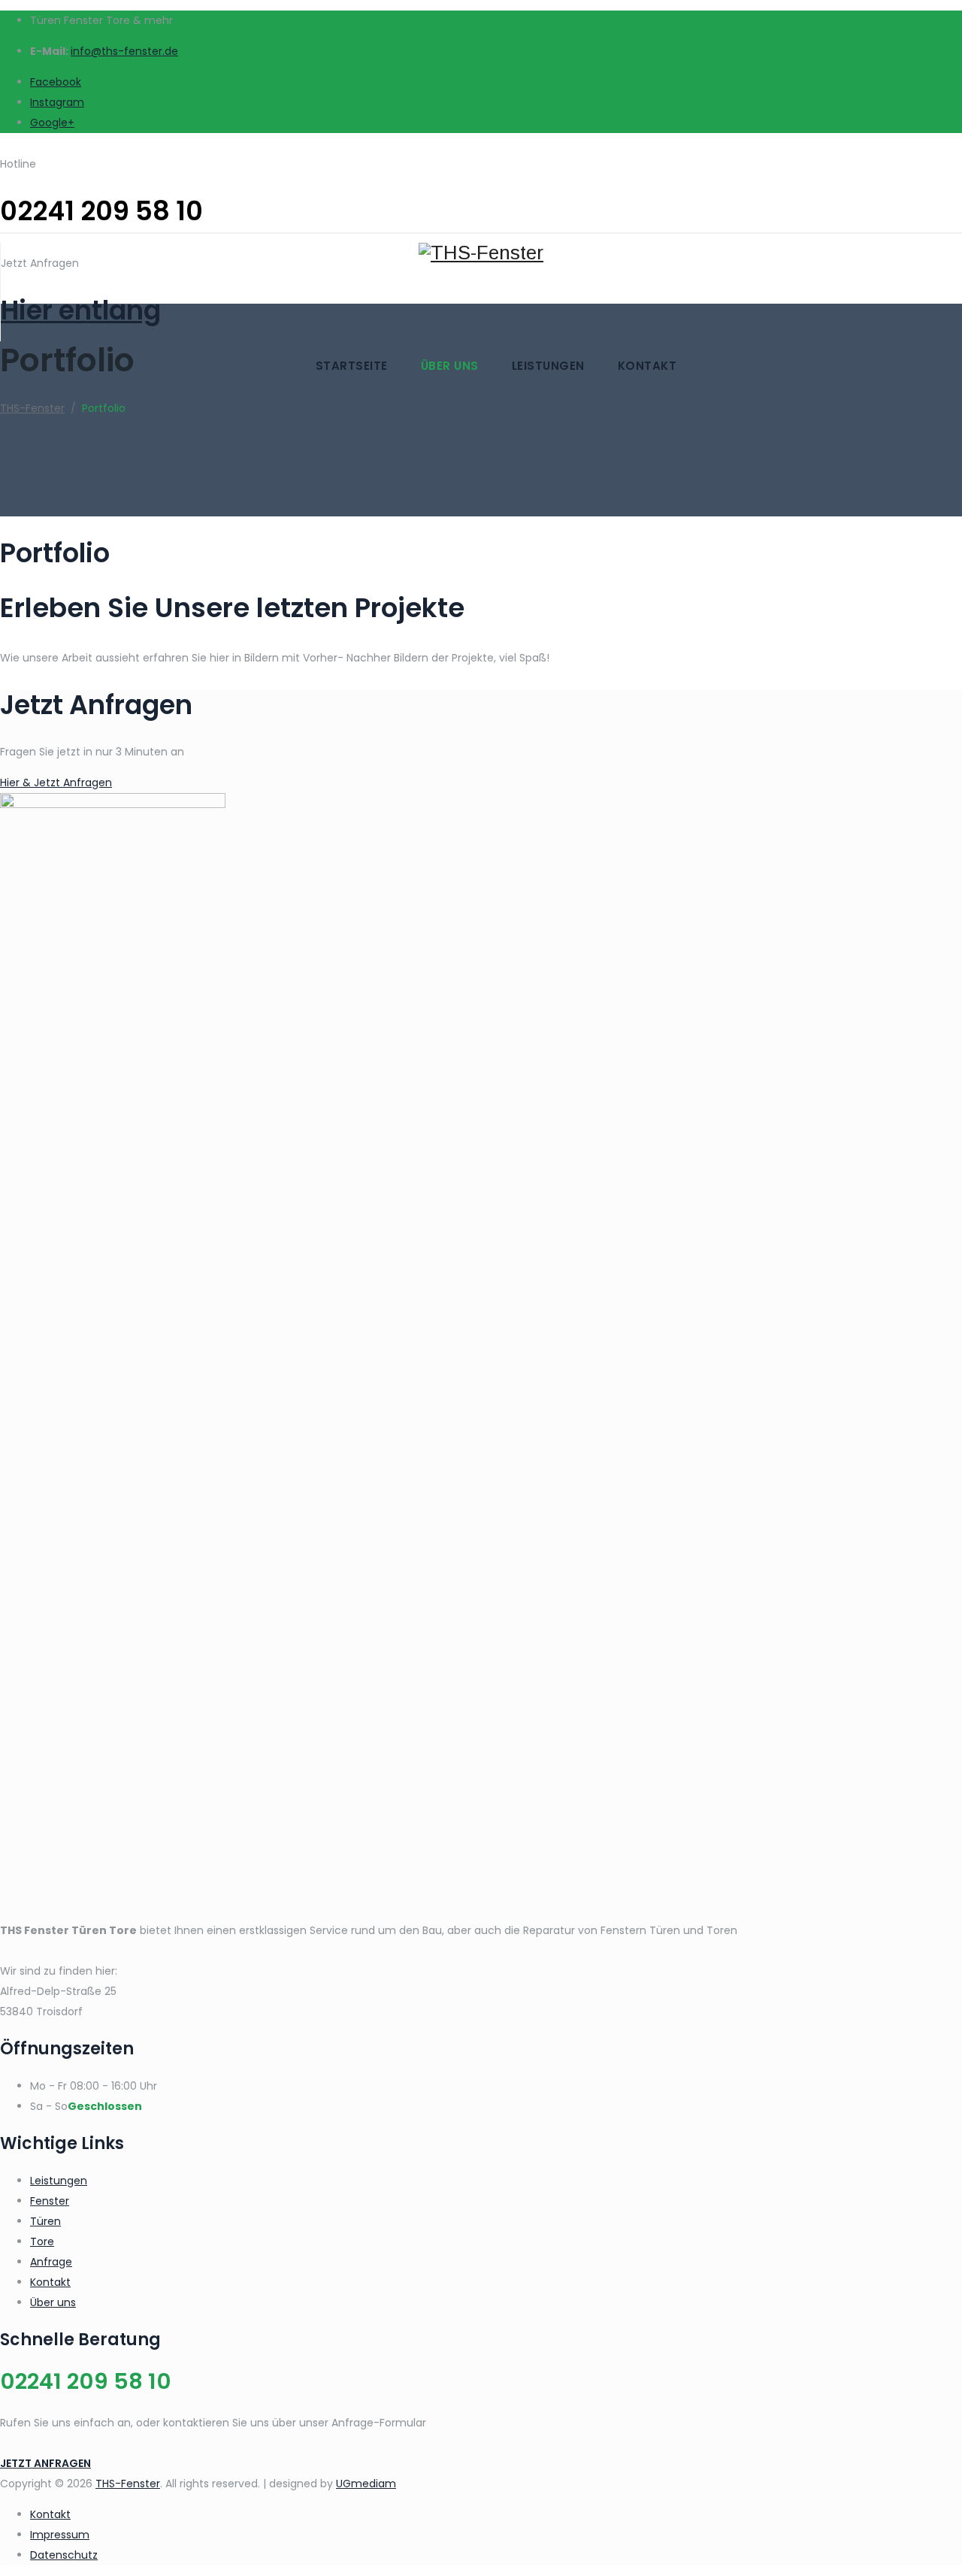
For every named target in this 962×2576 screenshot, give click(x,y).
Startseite (352, 366)
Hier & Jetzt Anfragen (56, 782)
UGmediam (366, 2484)
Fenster (50, 2201)
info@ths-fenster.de (124, 51)
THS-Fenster (128, 2484)
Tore (42, 2242)
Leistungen (548, 366)
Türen (45, 2221)
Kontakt (647, 366)
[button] (45, 2463)
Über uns (450, 366)
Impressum (60, 2535)
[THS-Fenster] (481, 203)
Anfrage (51, 2262)
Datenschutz (64, 2555)
